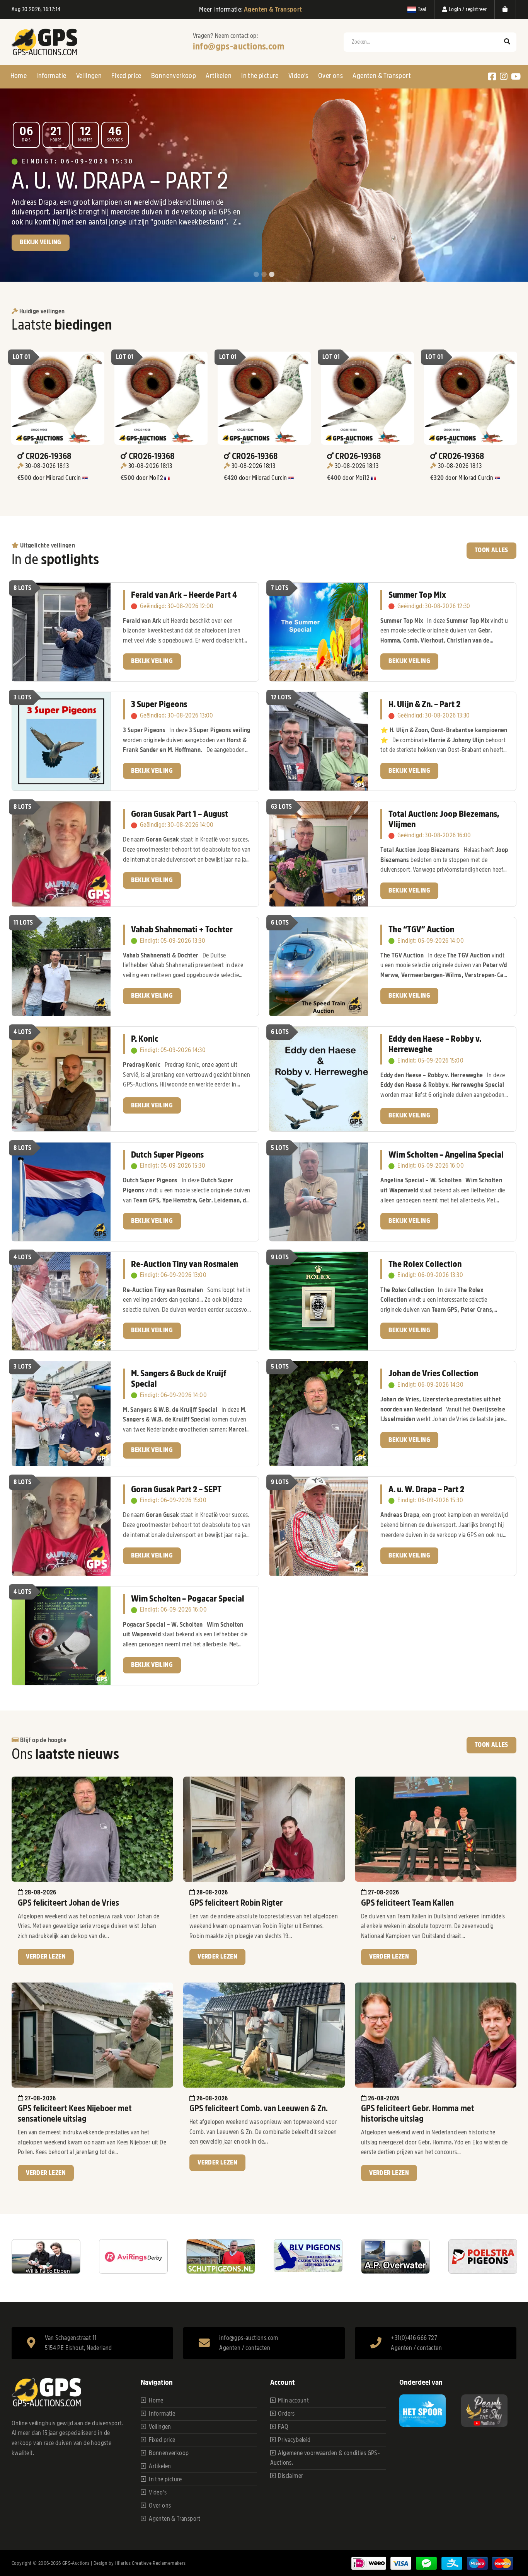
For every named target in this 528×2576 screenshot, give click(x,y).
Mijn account (293, 2401)
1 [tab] (256, 275)
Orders (286, 2414)
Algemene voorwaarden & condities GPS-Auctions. (325, 2458)
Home (19, 76)
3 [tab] (272, 275)
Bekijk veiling (152, 661)
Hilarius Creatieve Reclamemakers (151, 2563)
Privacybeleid (294, 2440)
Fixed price (126, 76)
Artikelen (219, 76)
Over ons (330, 76)
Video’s (298, 76)
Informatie (51, 76)
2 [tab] (264, 275)
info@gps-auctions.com (239, 46)
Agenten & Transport (382, 76)
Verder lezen (46, 1957)
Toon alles (491, 550)
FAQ (283, 2427)
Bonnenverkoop (174, 76)
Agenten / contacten (245, 2348)
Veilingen (89, 76)
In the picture (260, 76)
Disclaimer (290, 2476)
